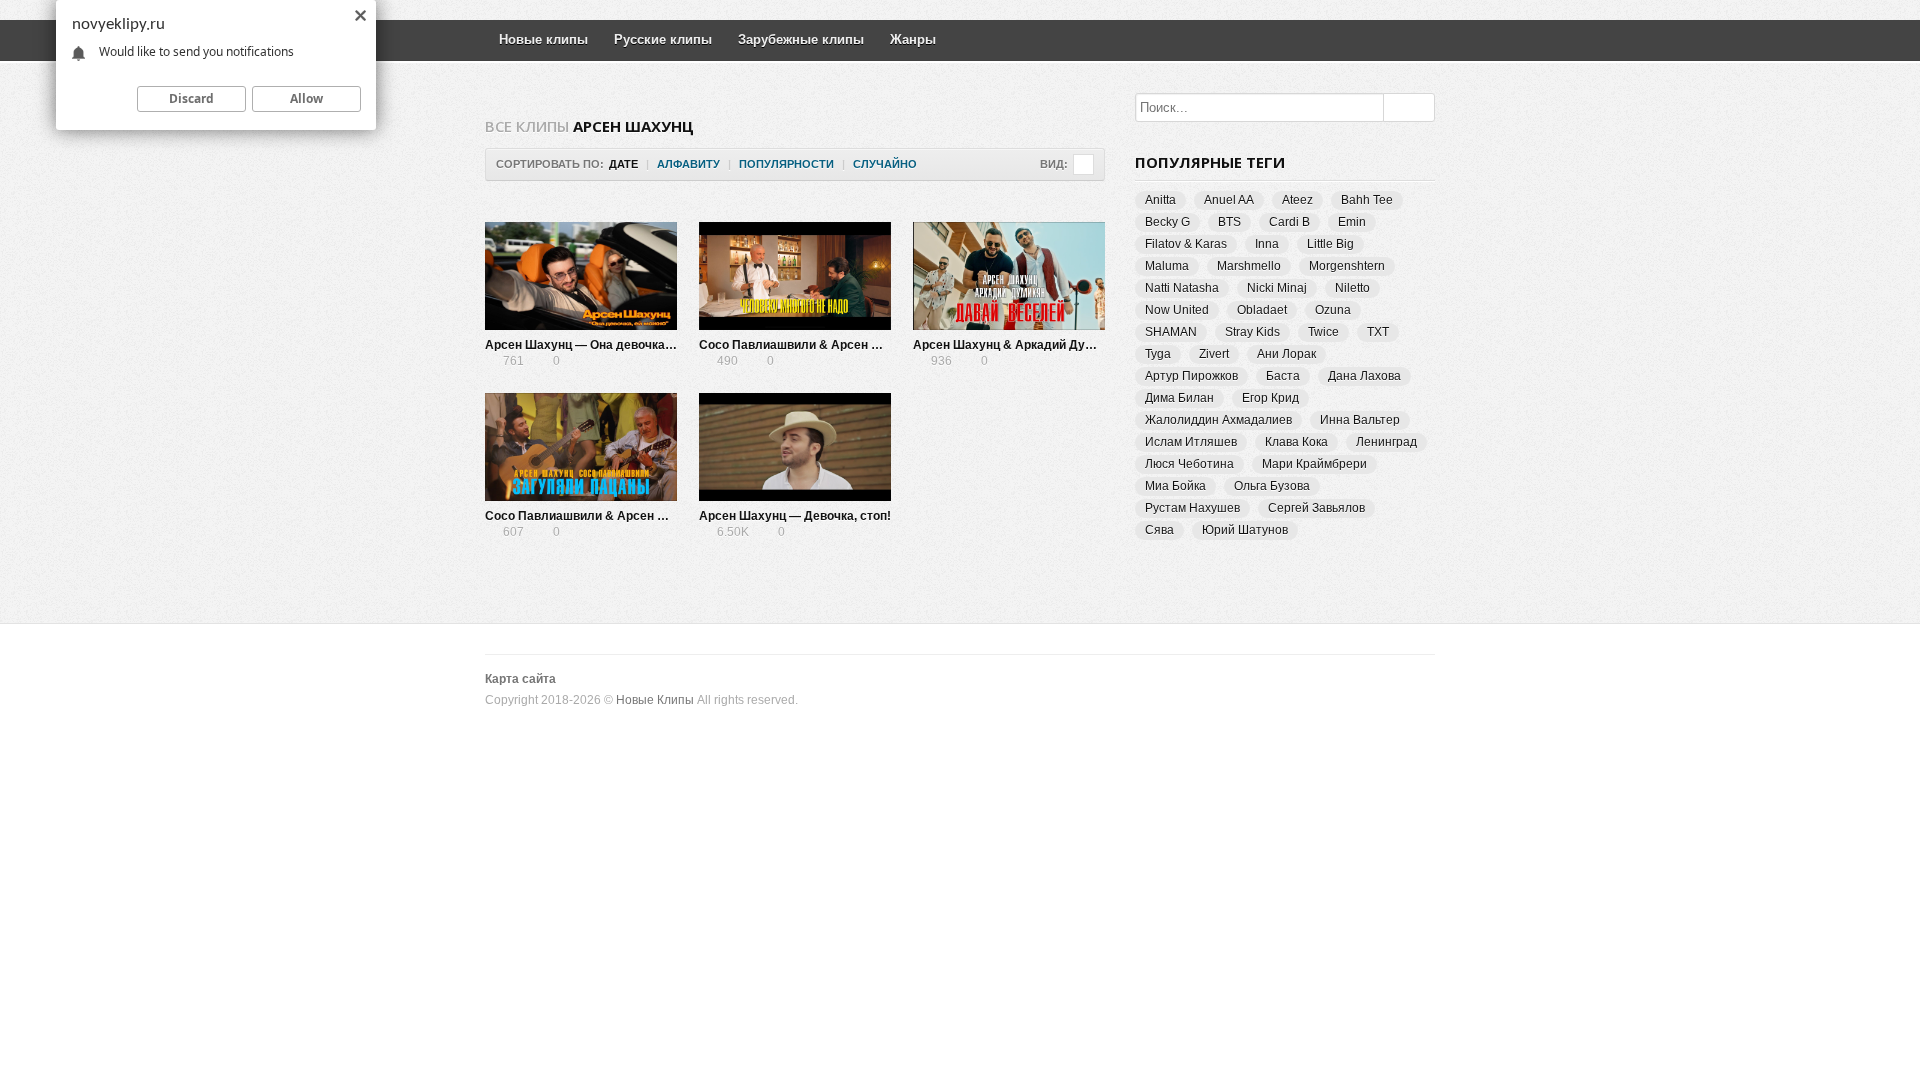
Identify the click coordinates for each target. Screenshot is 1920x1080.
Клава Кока (1296, 442)
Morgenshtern (1347, 266)
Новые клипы (543, 39)
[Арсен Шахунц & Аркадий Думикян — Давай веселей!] (1009, 276)
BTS (1229, 222)
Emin (1352, 222)
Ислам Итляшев (1191, 442)
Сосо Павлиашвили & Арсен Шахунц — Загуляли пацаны (656, 516)
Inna (1267, 244)
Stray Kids (1252, 332)
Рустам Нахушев (1192, 508)
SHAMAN (1171, 332)
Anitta (1160, 200)
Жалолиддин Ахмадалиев (1218, 420)
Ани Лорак (1286, 354)
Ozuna (1333, 310)
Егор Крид (1270, 398)
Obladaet (1262, 310)
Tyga (1158, 354)
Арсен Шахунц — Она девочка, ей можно (606, 345)
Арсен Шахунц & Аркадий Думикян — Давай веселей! (1073, 345)
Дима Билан (1179, 398)
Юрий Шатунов (1245, 530)
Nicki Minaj (1277, 288)
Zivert (1214, 354)
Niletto (1352, 288)
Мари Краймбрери (1314, 464)
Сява (1159, 530)
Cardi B (1289, 222)
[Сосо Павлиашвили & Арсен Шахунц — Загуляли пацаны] (581, 447)
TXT (1378, 332)
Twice (1323, 332)
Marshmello (1249, 266)
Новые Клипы (655, 700)
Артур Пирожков (1191, 376)
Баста (1283, 376)
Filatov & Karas (1186, 244)
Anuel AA (1229, 200)
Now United (1177, 310)
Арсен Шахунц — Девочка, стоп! (795, 516)
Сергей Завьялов (1316, 508)
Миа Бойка (1175, 486)
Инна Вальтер (1360, 420)
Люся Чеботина (1189, 464)
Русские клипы (663, 39)
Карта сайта (520, 679)
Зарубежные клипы (801, 39)
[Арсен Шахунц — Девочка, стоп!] (795, 447)
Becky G (1167, 222)
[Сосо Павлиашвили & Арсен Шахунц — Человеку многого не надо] (795, 276)
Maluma (1167, 266)
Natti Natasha (1182, 288)
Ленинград (1386, 442)
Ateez (1297, 200)
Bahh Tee (1367, 200)
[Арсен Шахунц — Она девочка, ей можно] (581, 276)
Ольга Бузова (1272, 486)
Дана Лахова (1364, 376)
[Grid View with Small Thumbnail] (1083, 164)
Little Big (1330, 244)
